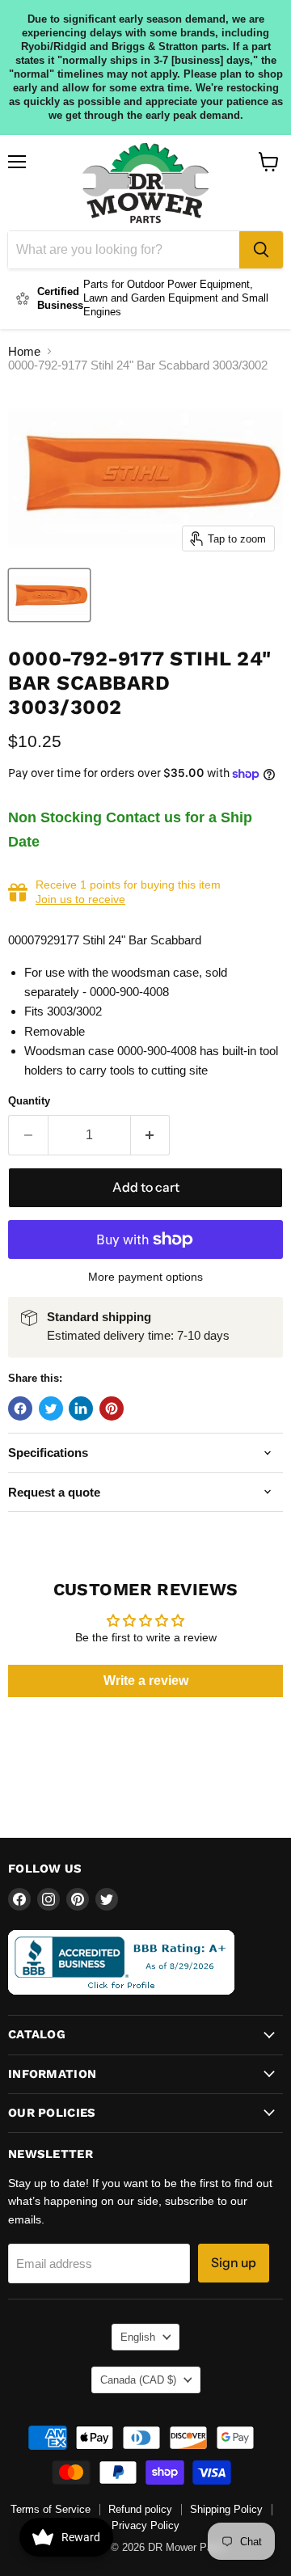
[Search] (261, 250)
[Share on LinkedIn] (81, 1408)
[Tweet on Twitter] (51, 1408)
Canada (138, 2380)
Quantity (29, 1101)
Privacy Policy (145, 2525)
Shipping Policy (226, 2509)
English (138, 2337)
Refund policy (140, 2509)
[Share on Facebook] (20, 1408)
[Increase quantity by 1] (151, 1135)
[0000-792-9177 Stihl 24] (49, 595)
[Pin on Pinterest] (112, 1408)
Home (24, 351)
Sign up (234, 2263)
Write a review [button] (146, 1681)
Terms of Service (51, 2509)
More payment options (145, 1277)
